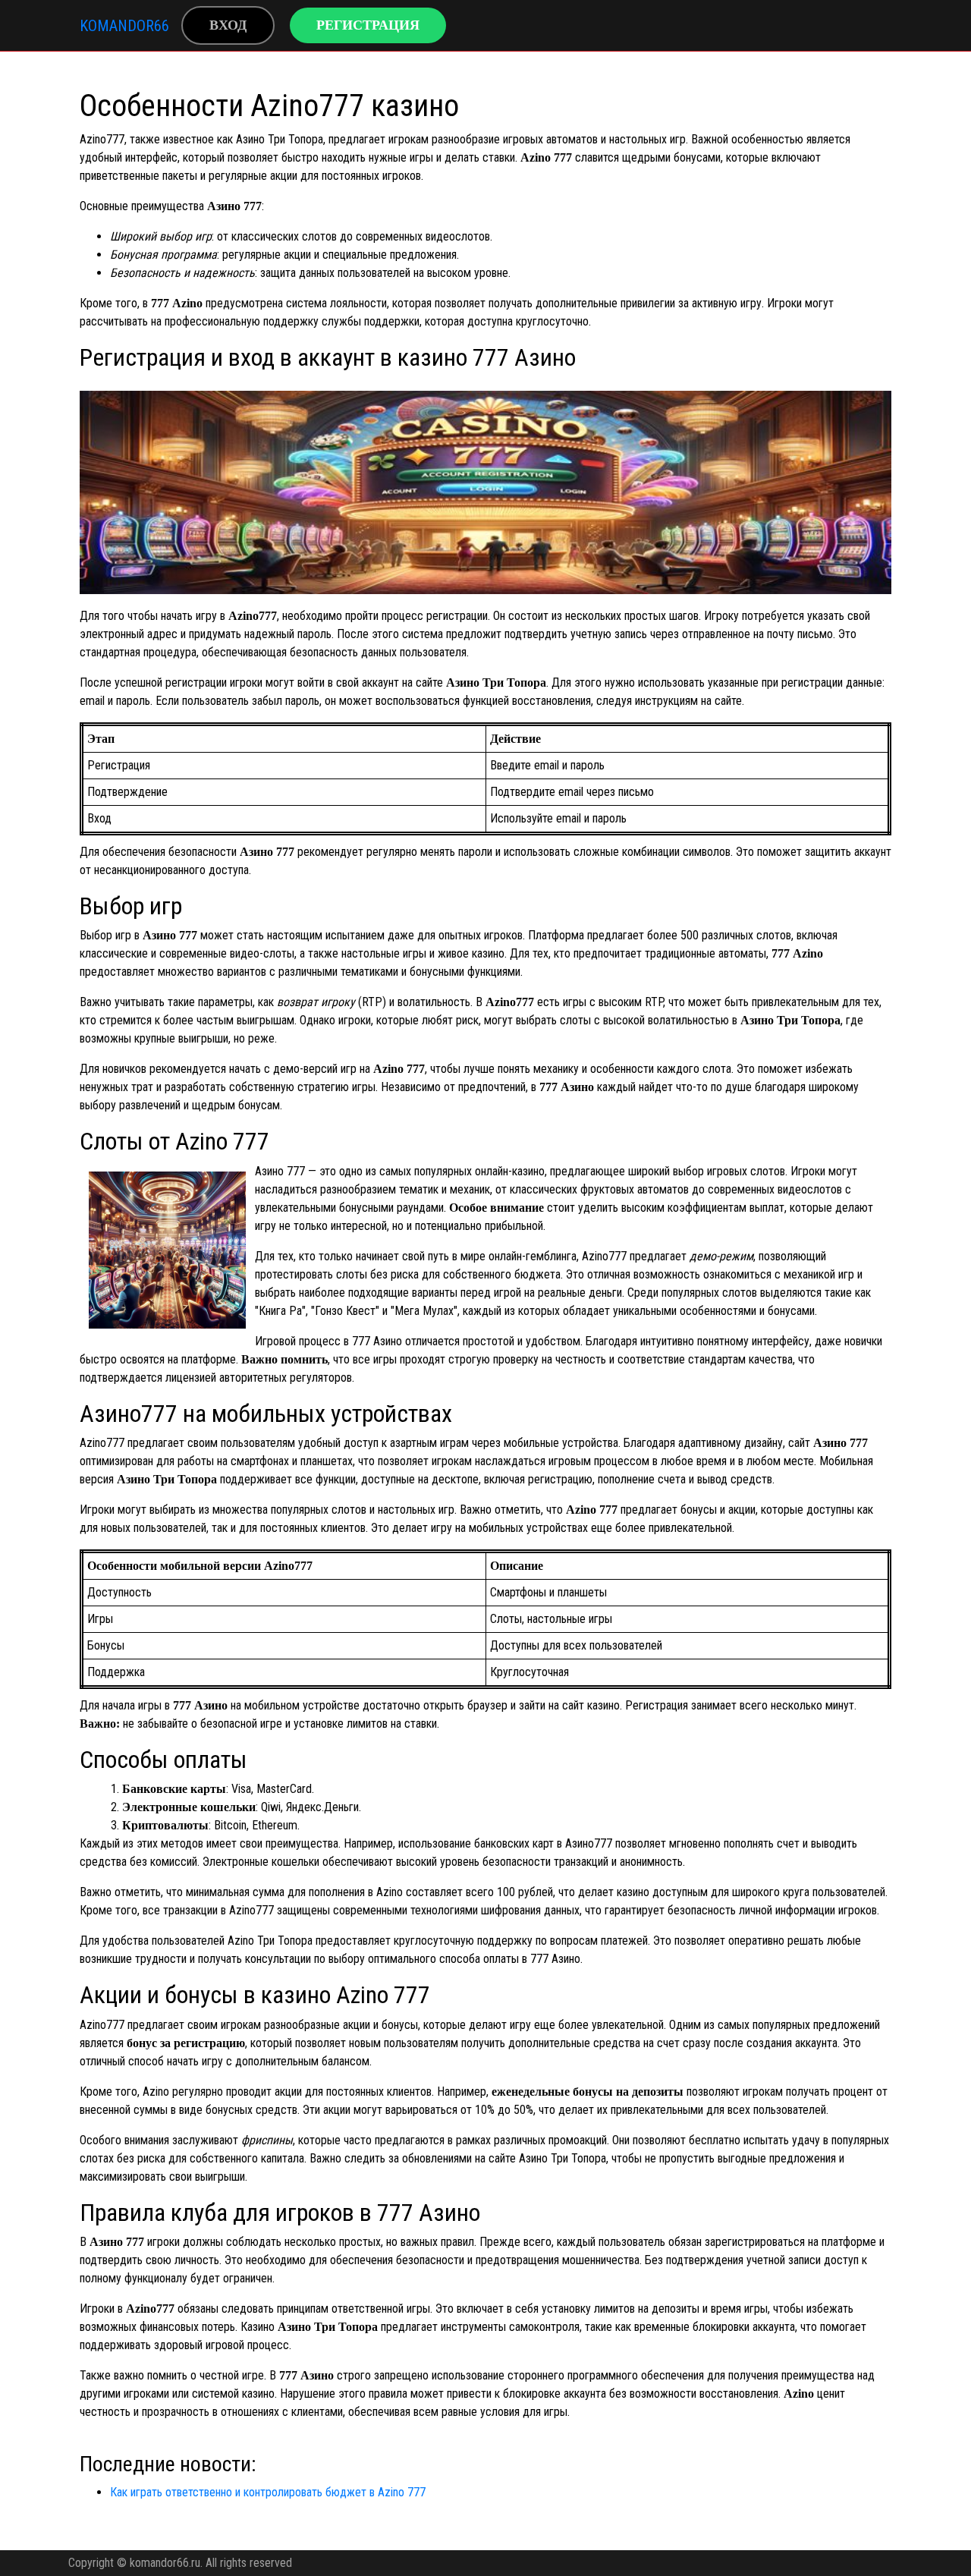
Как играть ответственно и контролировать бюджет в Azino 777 (268, 2492)
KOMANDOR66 (124, 26)
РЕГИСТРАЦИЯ (368, 25)
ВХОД (228, 25)
